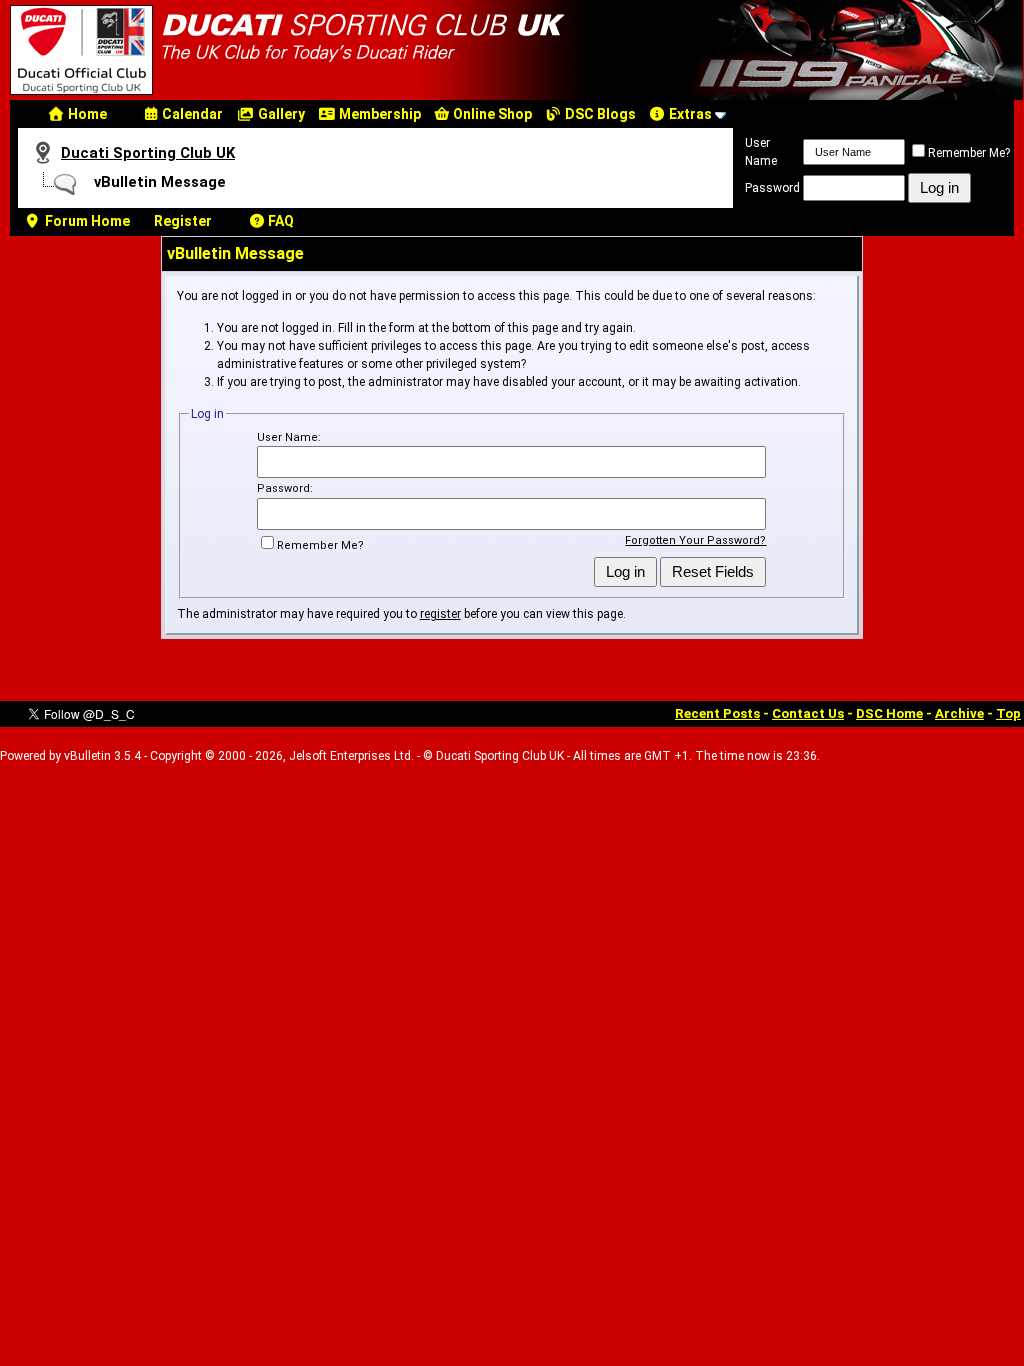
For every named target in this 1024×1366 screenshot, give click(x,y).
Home (86, 114)
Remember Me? (969, 153)
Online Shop (491, 114)
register (440, 614)
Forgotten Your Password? (695, 540)
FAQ (279, 221)
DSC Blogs (599, 114)
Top (1008, 713)
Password (772, 188)
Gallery (280, 114)
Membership (378, 114)
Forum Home (86, 221)
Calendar (191, 114)
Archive (959, 713)
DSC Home (889, 713)
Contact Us (808, 713)
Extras (689, 114)
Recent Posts (717, 713)
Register (183, 221)
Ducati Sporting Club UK (148, 153)
